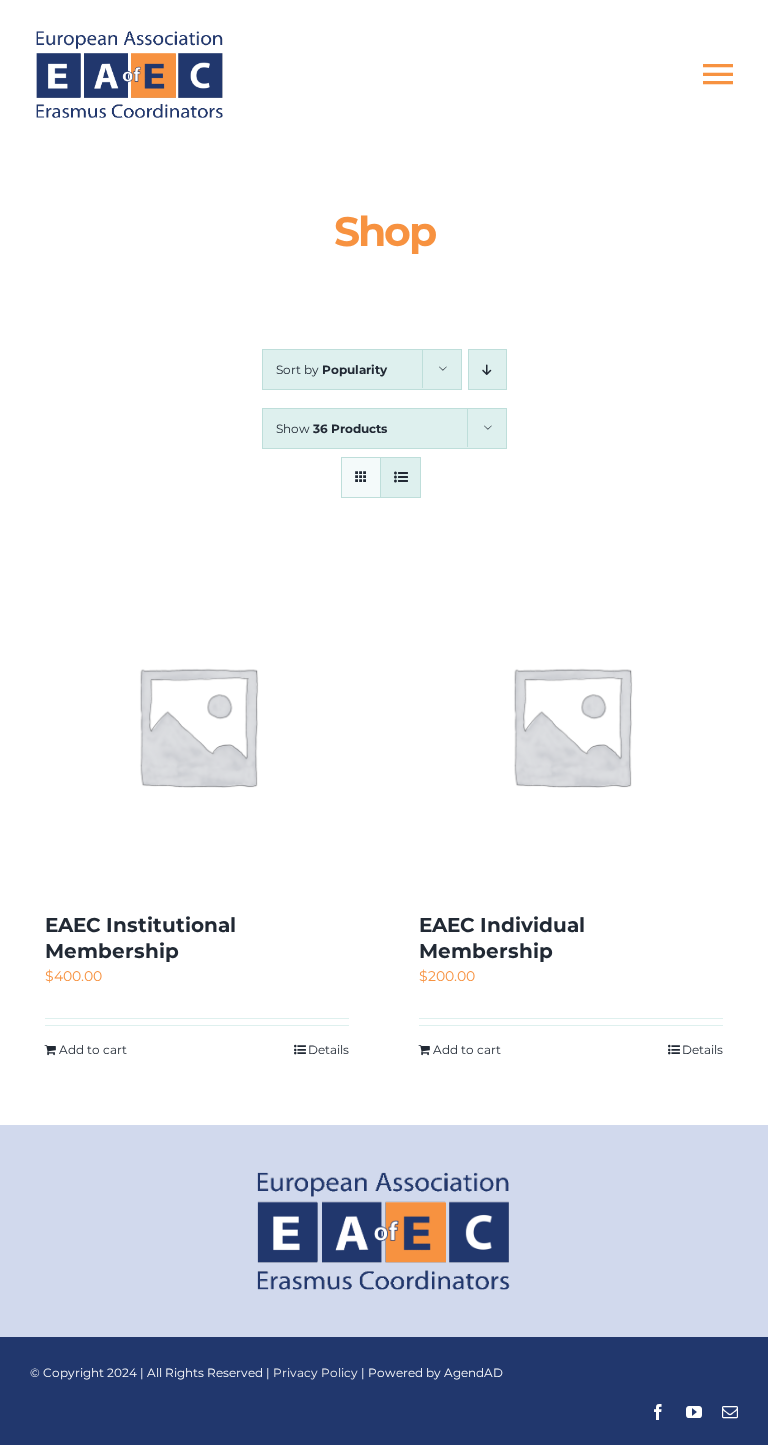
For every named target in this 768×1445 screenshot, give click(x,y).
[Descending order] (487, 369)
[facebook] (658, 1412)
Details (328, 1049)
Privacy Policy (315, 1372)
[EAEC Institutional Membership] (197, 725)
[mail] (730, 1412)
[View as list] (400, 477)
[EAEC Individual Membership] (571, 725)
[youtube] (694, 1412)
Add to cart (93, 1049)
